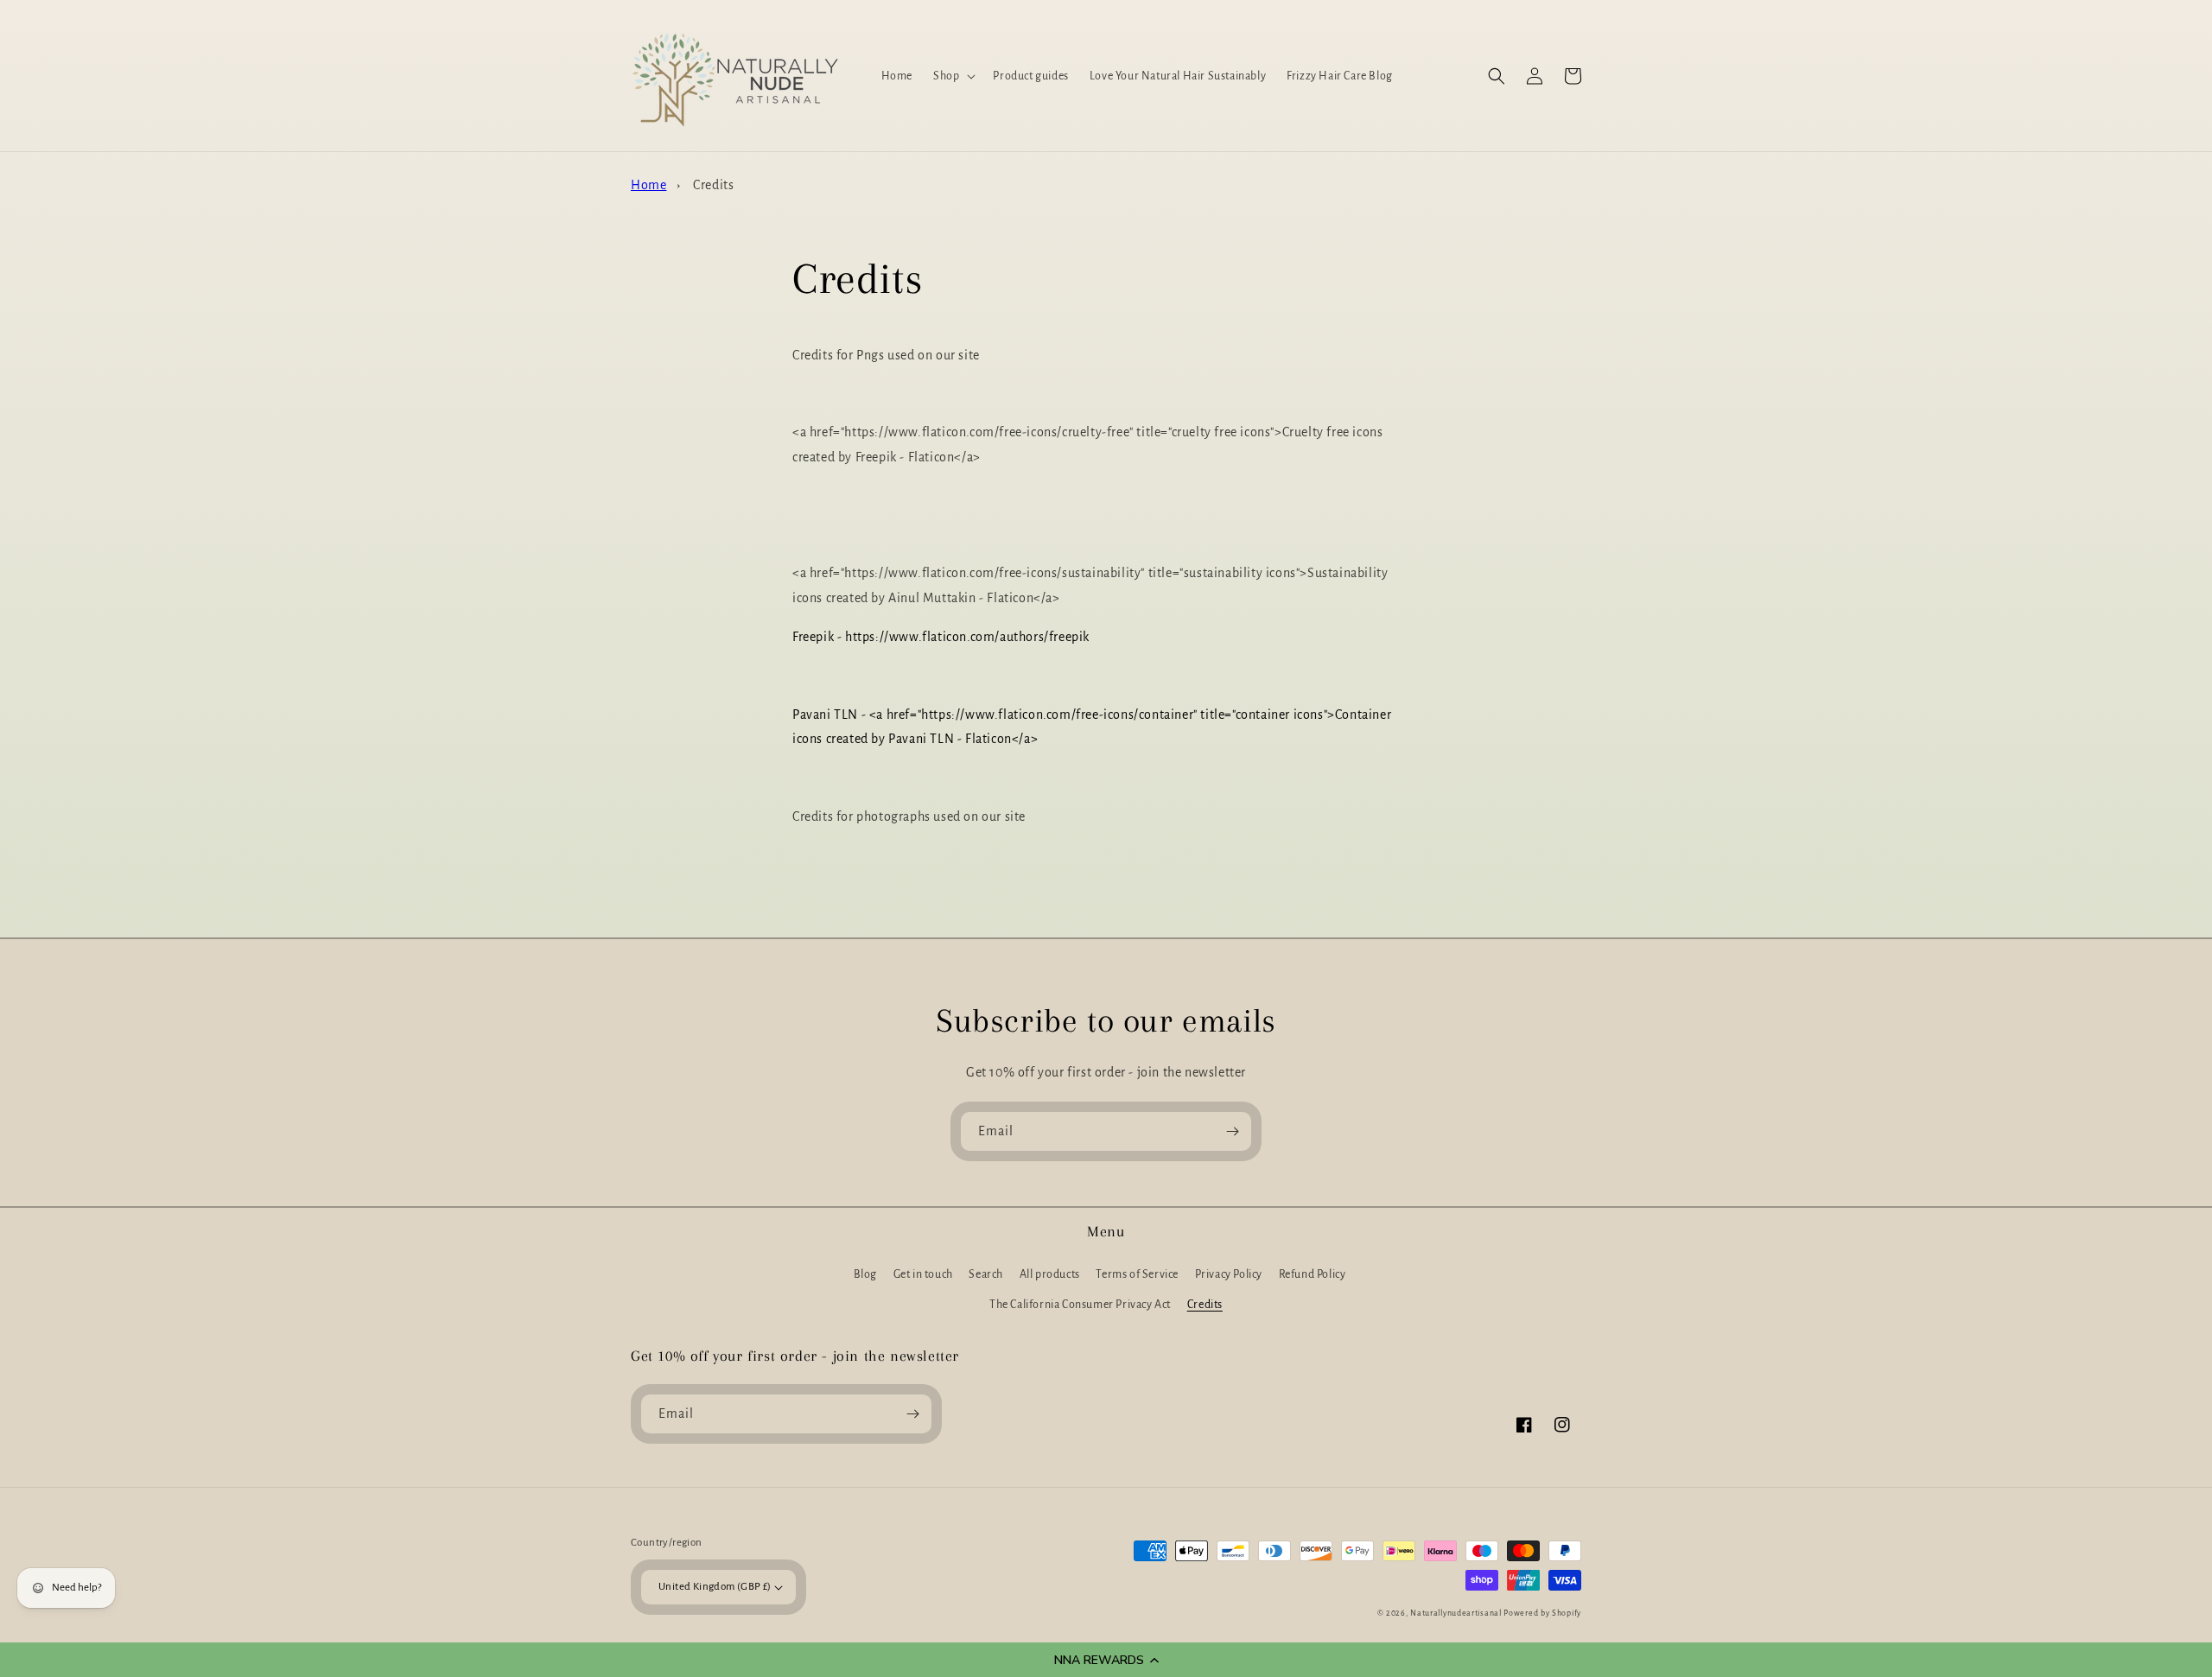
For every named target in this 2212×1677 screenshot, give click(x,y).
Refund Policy (1313, 1274)
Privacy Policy (1229, 1274)
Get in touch (923, 1274)
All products (1050, 1274)
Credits (713, 185)
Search (986, 1274)
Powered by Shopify (1542, 1613)
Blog (865, 1274)
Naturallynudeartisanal (1456, 1613)
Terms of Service (1137, 1274)
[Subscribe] (1232, 1131)
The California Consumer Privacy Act (1080, 1305)
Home (648, 185)
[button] (1106, 1660)
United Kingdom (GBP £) (715, 1587)
